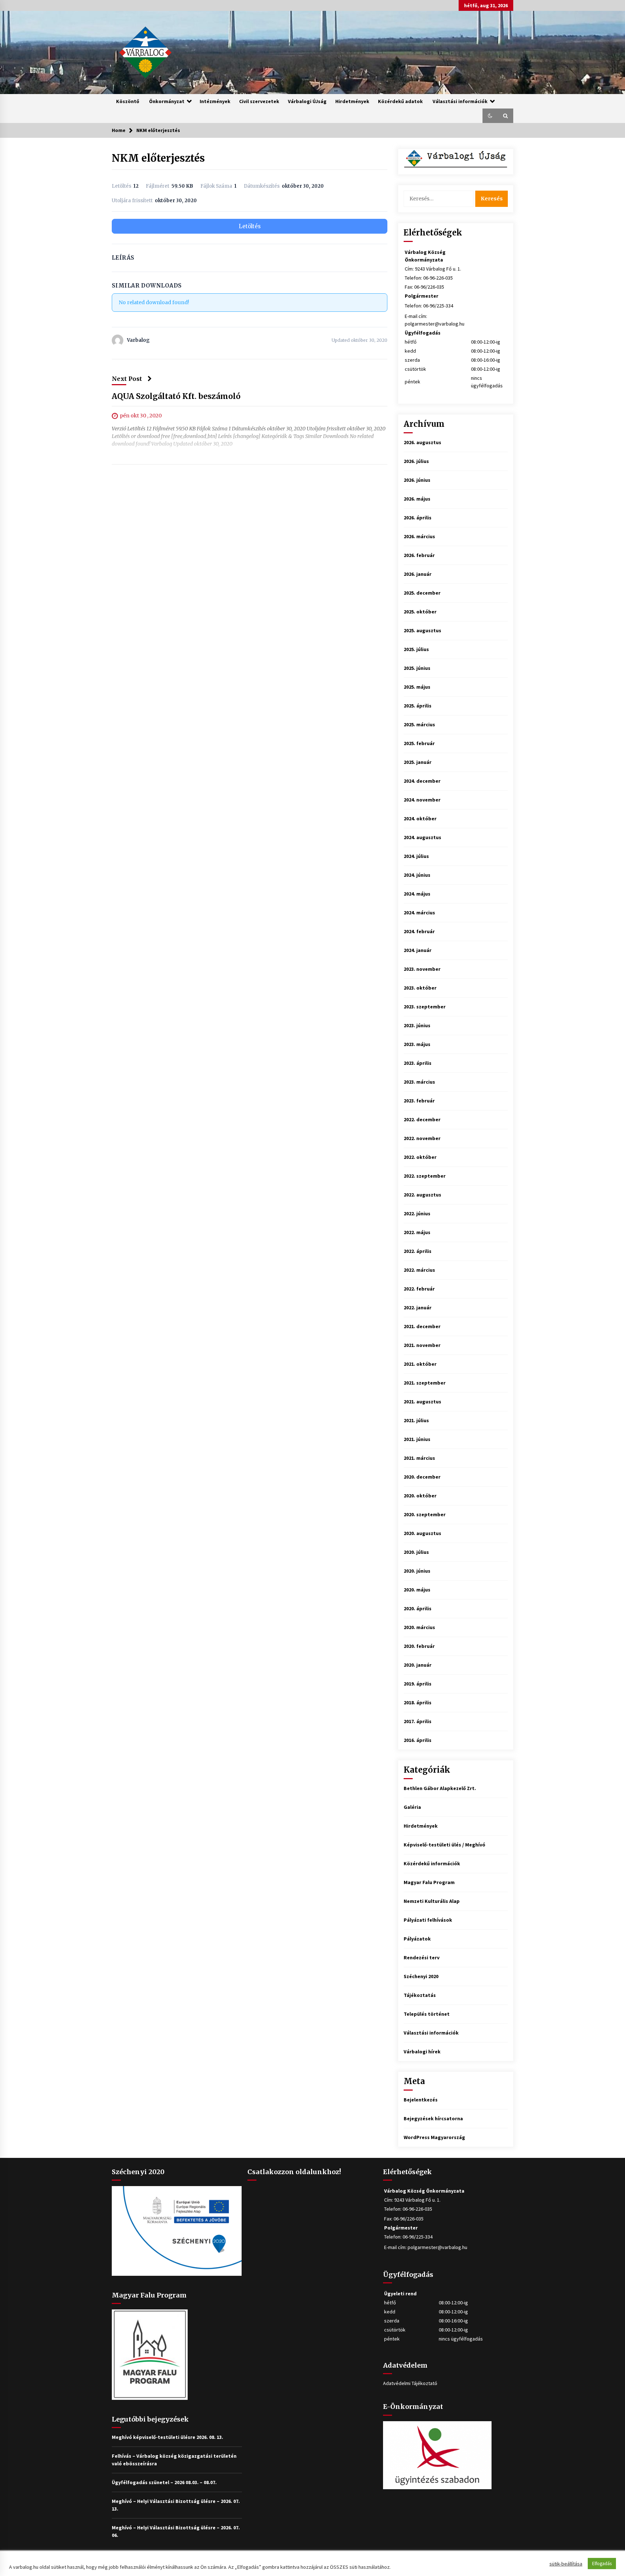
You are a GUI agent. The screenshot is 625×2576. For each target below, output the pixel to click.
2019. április (418, 1684)
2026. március (419, 536)
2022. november (422, 1138)
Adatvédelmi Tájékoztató (410, 2383)
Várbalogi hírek (422, 2052)
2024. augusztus (422, 837)
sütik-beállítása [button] (566, 2564)
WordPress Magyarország (434, 2137)
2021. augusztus (422, 1402)
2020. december (422, 1477)
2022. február (419, 1289)
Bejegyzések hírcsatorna (433, 2118)
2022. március (419, 1270)
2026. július (416, 461)
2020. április (418, 1608)
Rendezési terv (422, 1957)
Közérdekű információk (432, 1863)
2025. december (422, 593)
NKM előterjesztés (158, 158)
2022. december (422, 1119)
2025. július (416, 649)
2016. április (418, 1740)
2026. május (417, 499)
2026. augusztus (422, 442)
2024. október (420, 819)
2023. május (417, 1044)
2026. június (417, 480)
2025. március (419, 724)
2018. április (418, 1703)
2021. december (422, 1326)
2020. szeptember (425, 1514)
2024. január (418, 950)
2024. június (417, 875)
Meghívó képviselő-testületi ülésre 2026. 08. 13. (167, 2437)
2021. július (416, 1420)
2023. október (420, 988)
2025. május (417, 687)
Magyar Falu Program (429, 1882)
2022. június (417, 1213)
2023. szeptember (425, 1007)
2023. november (422, 969)
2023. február (419, 1101)
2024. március (419, 913)
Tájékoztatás (420, 1995)
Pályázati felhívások (428, 1920)
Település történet (427, 2014)
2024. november (422, 800)
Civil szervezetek (259, 101)
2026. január (418, 574)
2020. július (416, 1552)
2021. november (422, 1345)
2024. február (419, 931)
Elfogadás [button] (602, 2564)
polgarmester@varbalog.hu (435, 324)
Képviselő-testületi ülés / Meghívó (445, 1845)
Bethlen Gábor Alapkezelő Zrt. (440, 1788)
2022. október (420, 1157)
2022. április (418, 1251)
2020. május (417, 1590)
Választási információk (460, 101)
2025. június (417, 668)
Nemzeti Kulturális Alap (432, 1901)
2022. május (417, 1232)
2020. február (419, 1646)
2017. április (418, 1721)
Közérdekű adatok (400, 101)
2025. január (418, 762)
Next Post (127, 379)
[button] (490, 116)
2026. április (418, 518)
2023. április (418, 1063)
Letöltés (250, 226)
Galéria (412, 1807)
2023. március (419, 1082)
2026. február (419, 555)
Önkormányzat (167, 101)
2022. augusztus (422, 1195)
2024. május (417, 894)
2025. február (419, 743)
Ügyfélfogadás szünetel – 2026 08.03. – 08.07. (164, 2482)
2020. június (417, 1571)
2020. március (419, 1627)
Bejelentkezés (421, 2100)
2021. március (419, 1458)
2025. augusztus (422, 630)
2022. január (418, 1308)
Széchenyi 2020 (421, 1976)
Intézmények (215, 101)
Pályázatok (417, 1939)
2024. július (416, 856)
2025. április (418, 706)
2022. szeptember (425, 1176)
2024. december (422, 781)
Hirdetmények (352, 101)
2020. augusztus (422, 1533)
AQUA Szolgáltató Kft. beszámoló (176, 396)
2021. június (417, 1439)
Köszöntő (128, 101)
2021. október (420, 1364)
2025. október (420, 612)
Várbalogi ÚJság (307, 101)
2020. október (420, 1496)
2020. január (418, 1665)
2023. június (417, 1025)
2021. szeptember (425, 1383)
